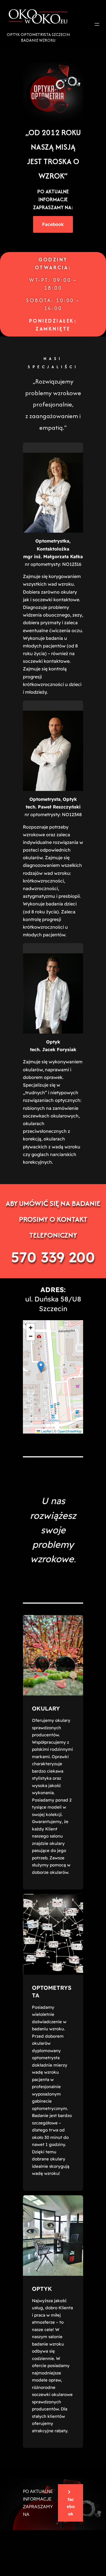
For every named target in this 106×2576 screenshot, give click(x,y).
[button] (41, 1367)
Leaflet (46, 1431)
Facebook (53, 224)
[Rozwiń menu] (97, 24)
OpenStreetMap (70, 1431)
